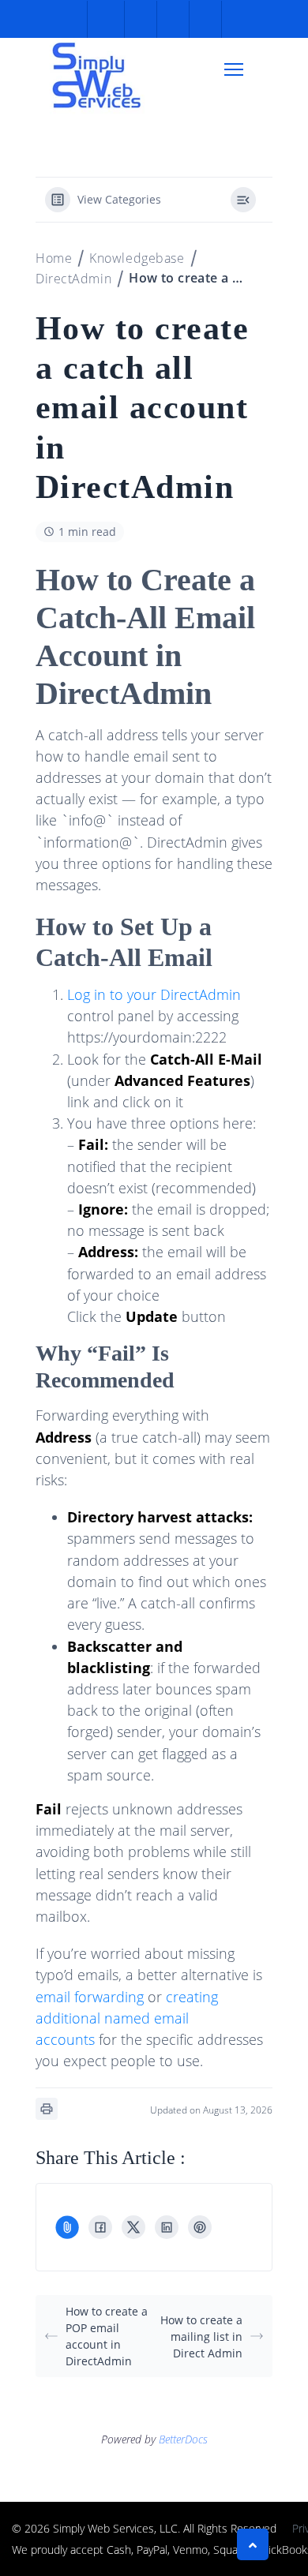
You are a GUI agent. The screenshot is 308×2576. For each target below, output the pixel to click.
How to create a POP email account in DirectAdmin (107, 2336)
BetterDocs (183, 2439)
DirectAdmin (73, 279)
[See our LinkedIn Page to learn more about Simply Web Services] (203, 19)
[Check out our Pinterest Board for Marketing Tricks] (171, 19)
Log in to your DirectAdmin (154, 994)
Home (54, 258)
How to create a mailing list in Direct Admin (201, 2336)
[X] (133, 2227)
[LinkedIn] (167, 2227)
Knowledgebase (137, 258)
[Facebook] (100, 2227)
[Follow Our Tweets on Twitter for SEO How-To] (139, 19)
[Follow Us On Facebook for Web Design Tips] (106, 19)
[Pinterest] (200, 2227)
